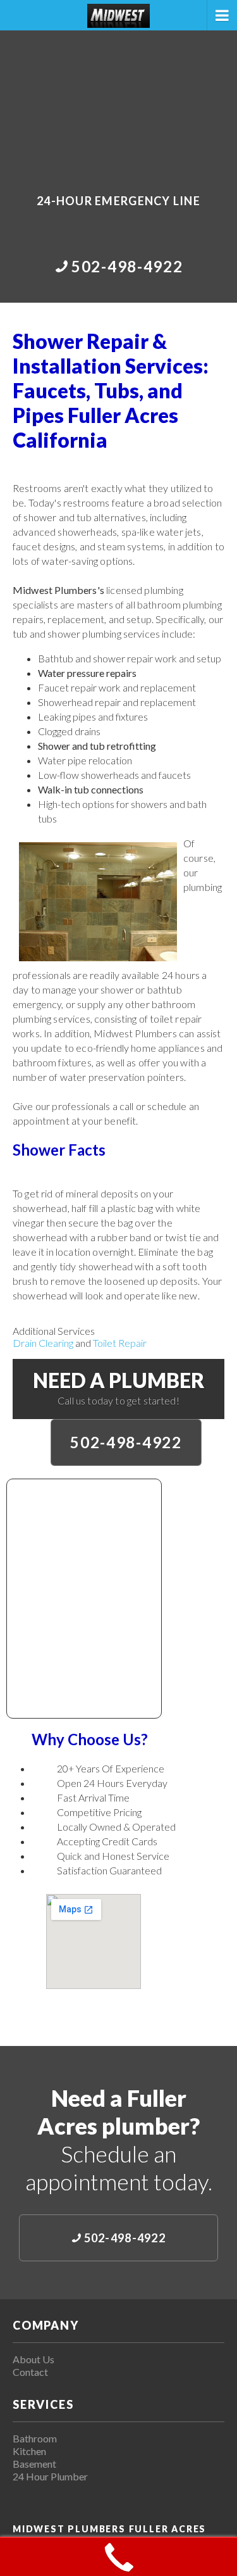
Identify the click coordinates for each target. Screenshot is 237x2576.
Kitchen (29, 2451)
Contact (30, 2372)
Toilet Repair (120, 1343)
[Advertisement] (118, 103)
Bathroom (35, 2438)
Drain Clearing (43, 1343)
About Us (33, 2359)
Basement (34, 2464)
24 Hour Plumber (50, 2476)
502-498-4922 (126, 1442)
